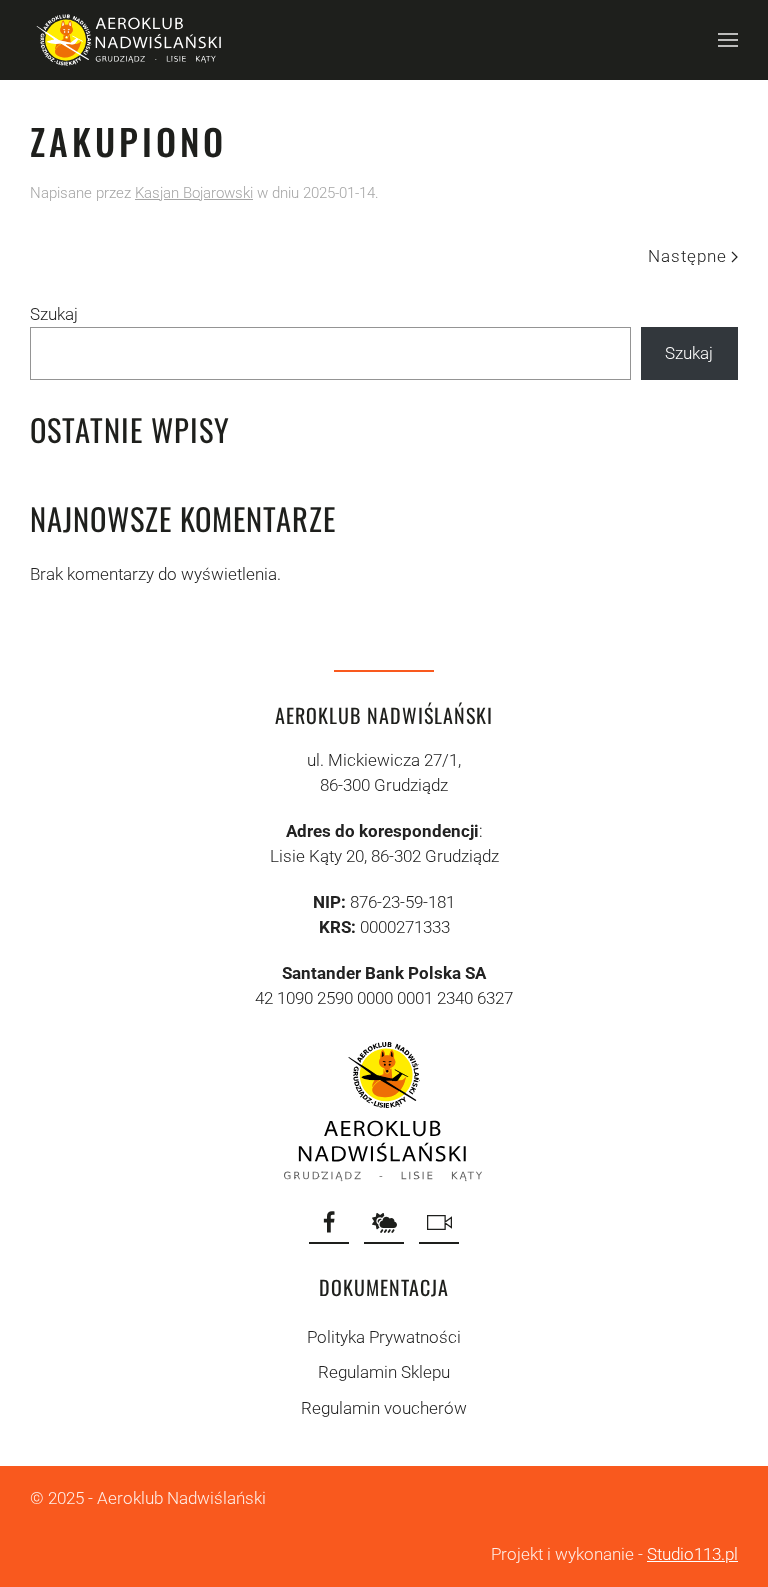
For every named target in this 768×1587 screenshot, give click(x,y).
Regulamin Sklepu (384, 1372)
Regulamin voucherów (384, 1408)
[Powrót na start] (130, 40)
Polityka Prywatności (384, 1337)
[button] (728, 40)
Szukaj (54, 314)
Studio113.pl (692, 1554)
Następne (687, 256)
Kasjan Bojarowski (194, 193)
